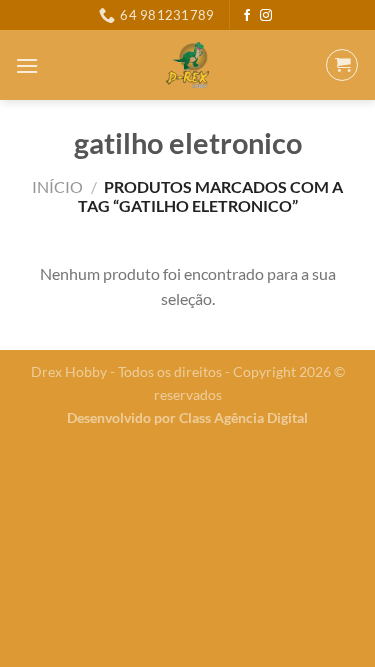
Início (57, 186)
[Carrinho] (342, 65)
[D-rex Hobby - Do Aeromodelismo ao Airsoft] (187, 65)
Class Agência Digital (243, 417)
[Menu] (27, 65)
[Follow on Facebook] (247, 16)
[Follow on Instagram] (266, 16)
